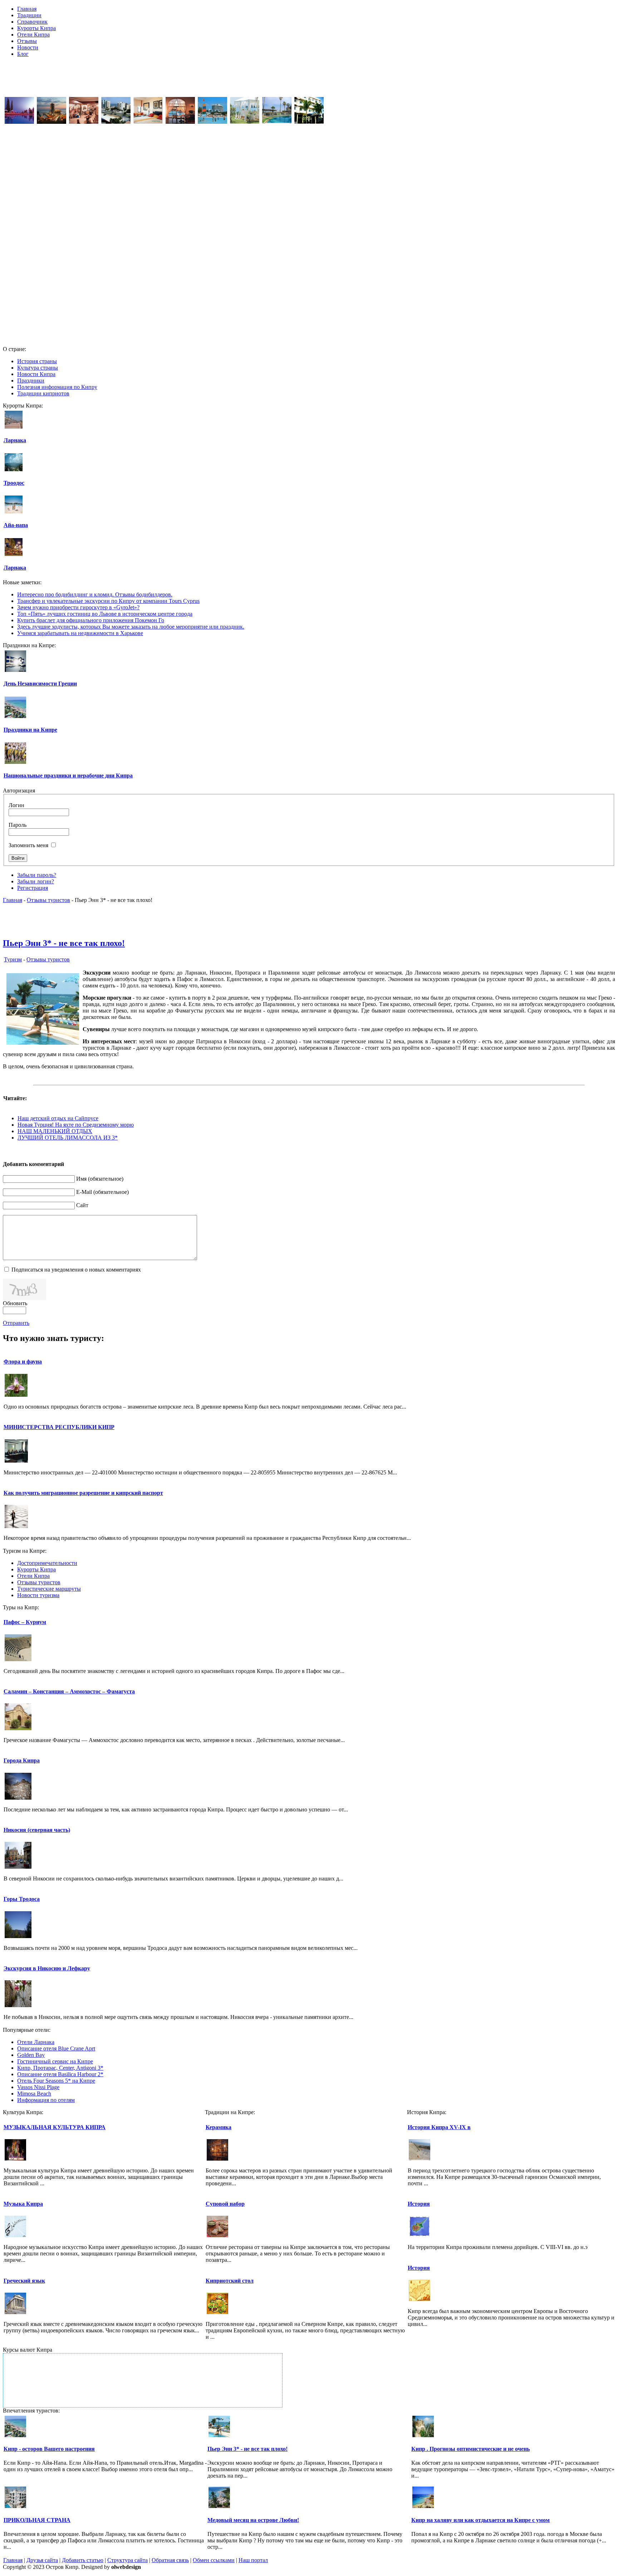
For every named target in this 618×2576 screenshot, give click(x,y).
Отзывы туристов (48, 900)
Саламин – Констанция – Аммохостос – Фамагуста (69, 1691)
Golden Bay (31, 2055)
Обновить (15, 1303)
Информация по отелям (46, 2100)
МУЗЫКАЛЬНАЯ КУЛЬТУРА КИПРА (55, 2127)
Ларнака (15, 440)
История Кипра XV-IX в (439, 2127)
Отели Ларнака (36, 2042)
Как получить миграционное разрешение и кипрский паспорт (83, 1493)
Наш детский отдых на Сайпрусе (58, 1118)
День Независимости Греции (40, 684)
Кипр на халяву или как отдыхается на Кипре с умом (480, 2520)
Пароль (18, 825)
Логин (16, 805)
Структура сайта (127, 2560)
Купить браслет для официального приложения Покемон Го (91, 620)
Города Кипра (22, 1760)
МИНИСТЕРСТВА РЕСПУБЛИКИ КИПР (59, 1427)
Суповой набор (225, 2204)
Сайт (82, 1205)
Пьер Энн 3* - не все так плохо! (64, 943)
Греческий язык (24, 2281)
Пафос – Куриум (25, 1622)
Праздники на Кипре (30, 730)
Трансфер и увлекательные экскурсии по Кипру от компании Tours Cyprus (108, 601)
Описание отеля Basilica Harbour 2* (60, 2074)
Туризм (13, 959)
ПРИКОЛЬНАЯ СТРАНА (37, 2520)
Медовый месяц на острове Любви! (253, 2520)
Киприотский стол (230, 2281)
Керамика (219, 2127)
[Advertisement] (309, 79)
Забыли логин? (36, 881)
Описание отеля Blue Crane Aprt (56, 2048)
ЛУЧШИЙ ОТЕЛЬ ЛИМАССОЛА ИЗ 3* (68, 1138)
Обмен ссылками (214, 2560)
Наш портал (253, 2560)
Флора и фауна (23, 1362)
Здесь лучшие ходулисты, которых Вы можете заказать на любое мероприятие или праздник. (131, 627)
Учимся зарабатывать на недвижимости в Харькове (80, 633)
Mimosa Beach (34, 2094)
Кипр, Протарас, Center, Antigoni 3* (60, 2068)
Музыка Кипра (23, 2204)
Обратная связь (170, 2560)
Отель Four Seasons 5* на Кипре (56, 2081)
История (419, 2204)
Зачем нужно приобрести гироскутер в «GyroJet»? (78, 607)
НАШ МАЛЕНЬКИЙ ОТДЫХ (55, 1131)
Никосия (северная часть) (37, 1830)
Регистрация (33, 888)
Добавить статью (83, 2560)
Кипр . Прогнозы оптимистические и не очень (470, 2449)
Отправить (16, 1323)
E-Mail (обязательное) (102, 1192)
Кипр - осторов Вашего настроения (49, 2449)
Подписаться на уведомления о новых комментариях (76, 1270)
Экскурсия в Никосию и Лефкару (47, 1968)
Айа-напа (16, 525)
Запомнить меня (28, 845)
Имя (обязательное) (100, 1179)
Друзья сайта (42, 2560)
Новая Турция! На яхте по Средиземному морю (76, 1125)
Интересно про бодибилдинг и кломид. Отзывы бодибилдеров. (95, 594)
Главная (13, 900)
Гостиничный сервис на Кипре (55, 2061)
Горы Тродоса (22, 1899)
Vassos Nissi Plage (38, 2087)
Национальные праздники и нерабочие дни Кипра (68, 775)
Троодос (14, 483)
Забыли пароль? (37, 875)
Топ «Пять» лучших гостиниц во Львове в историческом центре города (105, 614)
